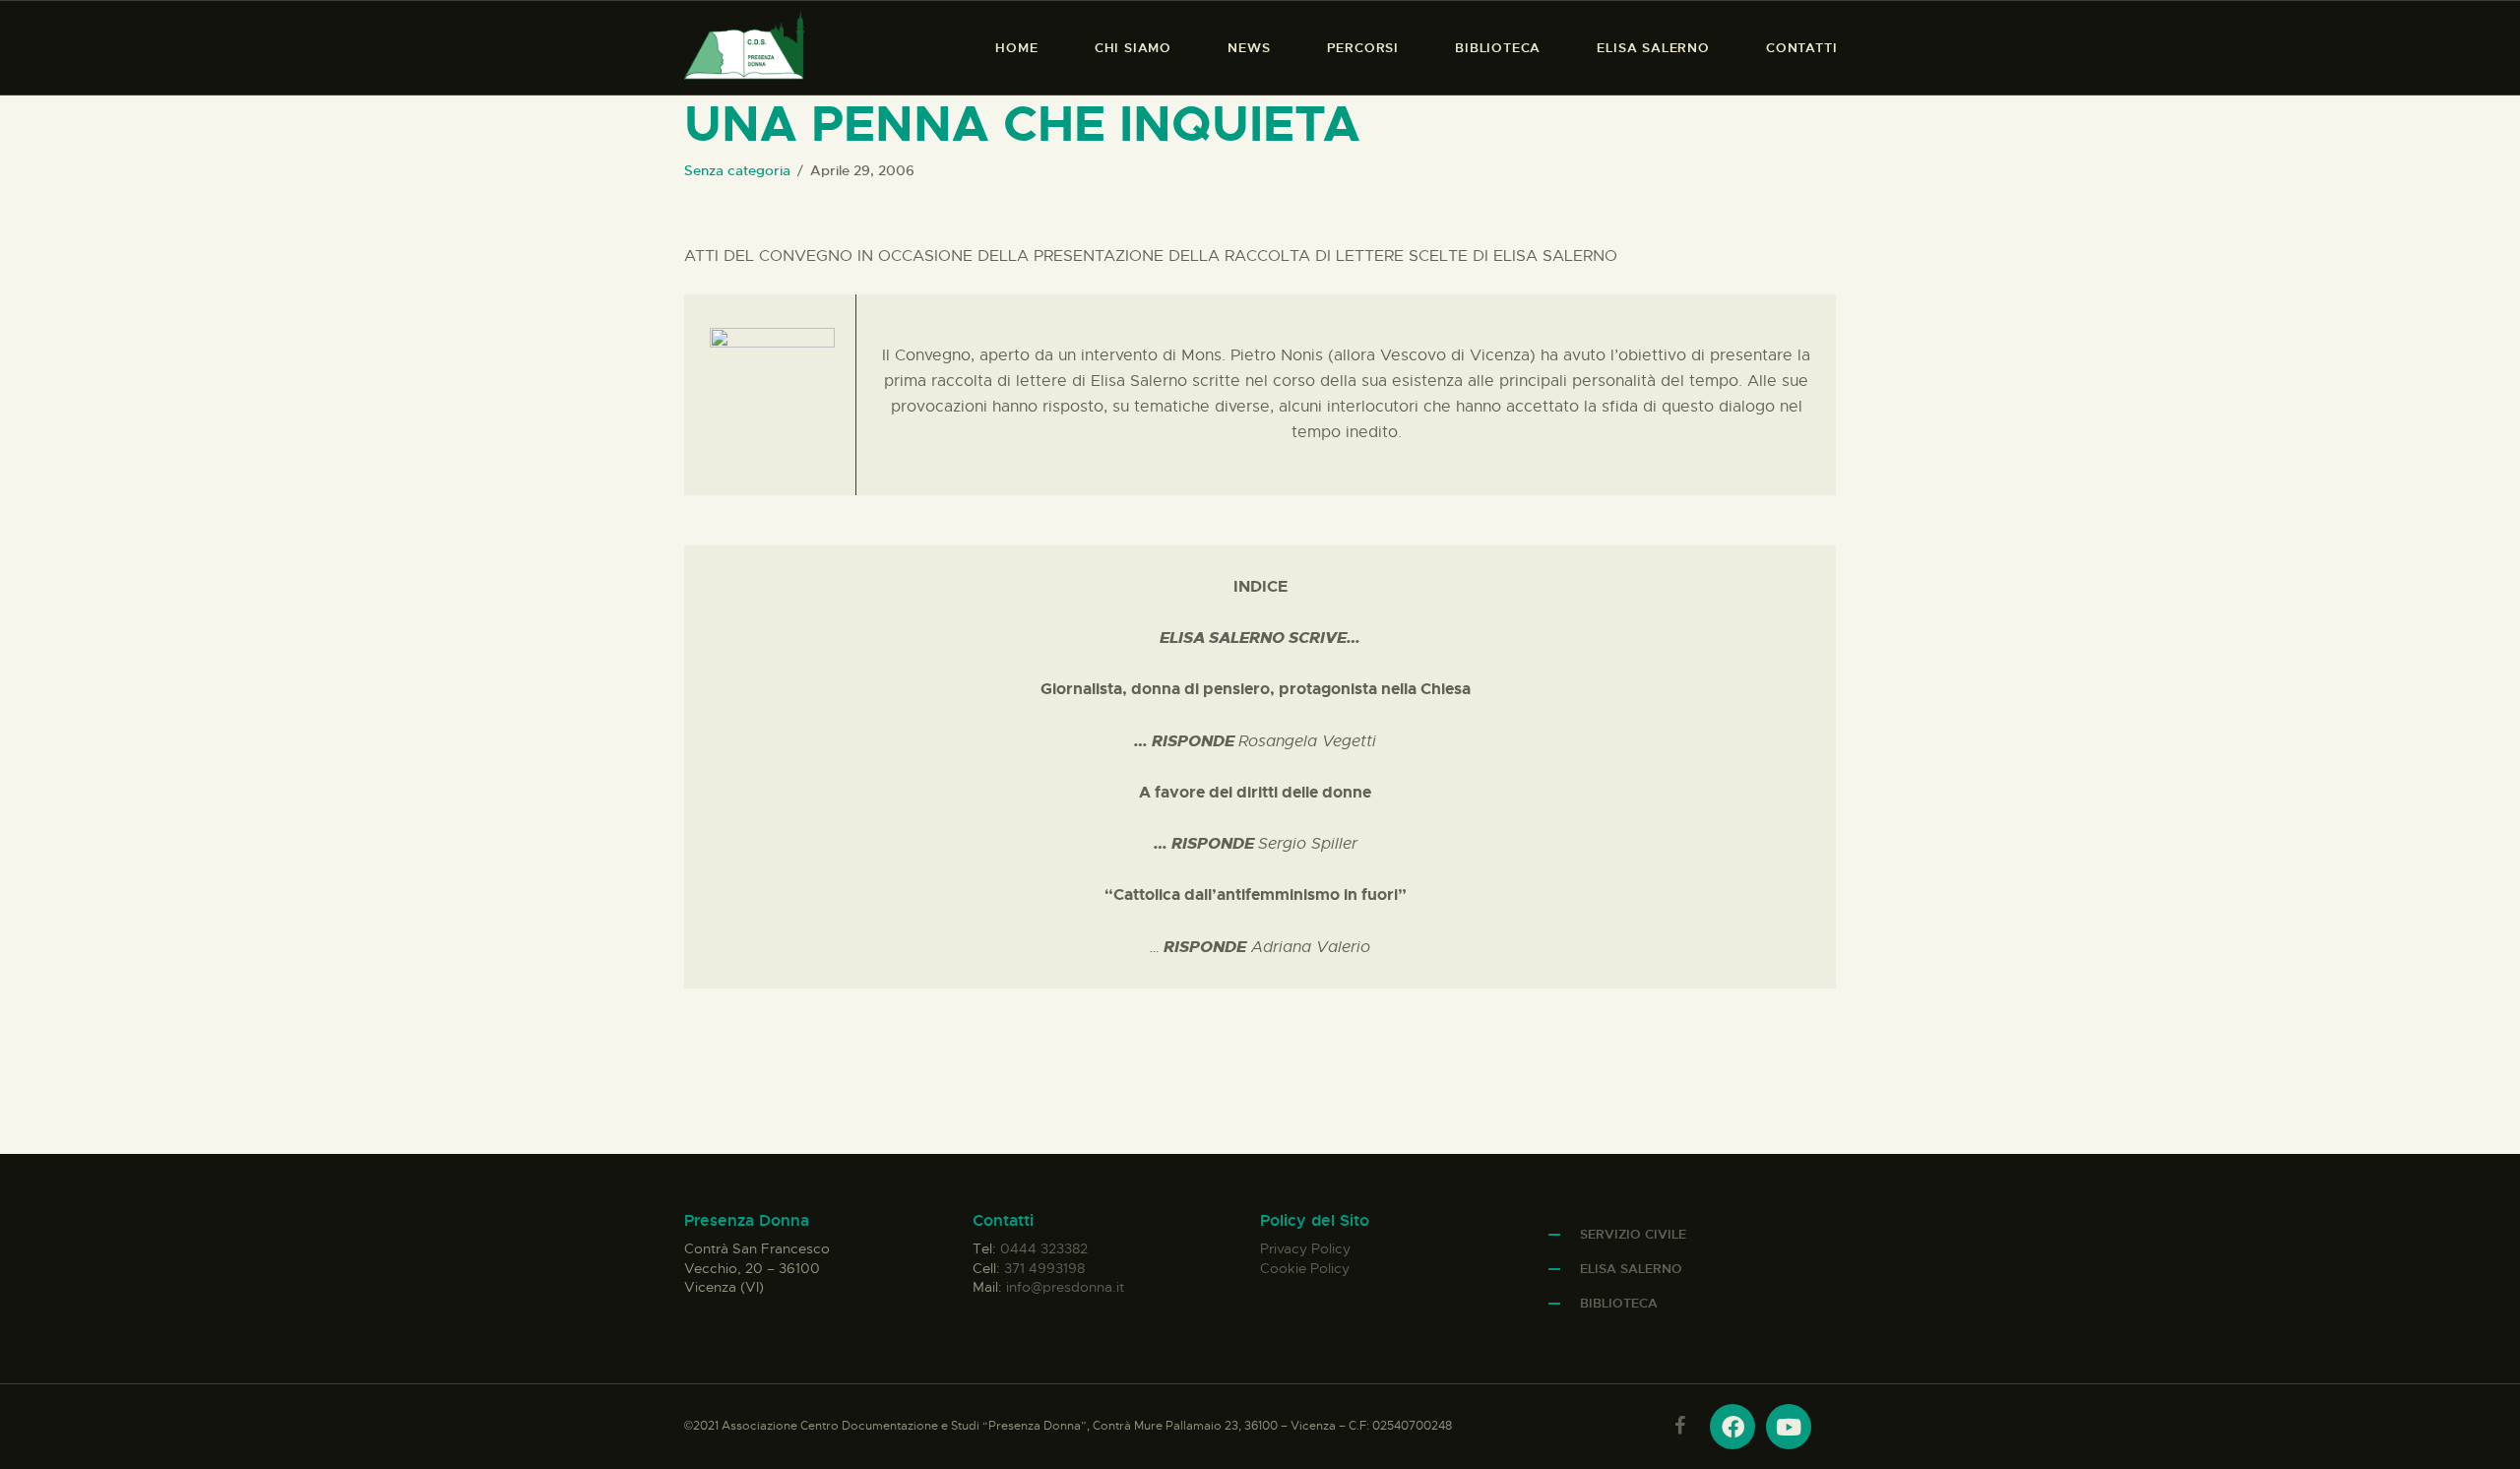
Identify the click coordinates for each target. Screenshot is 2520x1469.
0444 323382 (1044, 1248)
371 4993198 (1044, 1268)
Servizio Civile (1633, 1234)
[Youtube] (1789, 1427)
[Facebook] (1732, 1427)
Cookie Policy (1305, 1268)
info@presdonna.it (1065, 1287)
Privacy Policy (1305, 1248)
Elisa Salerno (1631, 1269)
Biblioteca (1619, 1303)
